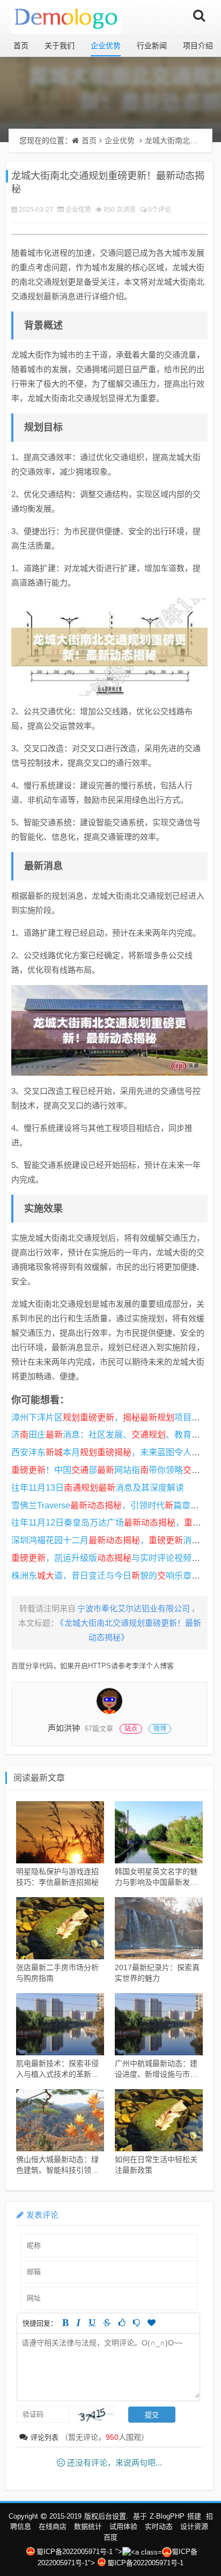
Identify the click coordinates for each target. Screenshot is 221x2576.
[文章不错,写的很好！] (122, 2323)
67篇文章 (99, 1729)
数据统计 (88, 2526)
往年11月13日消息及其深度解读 (98, 1488)
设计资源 (194, 2526)
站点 (131, 1729)
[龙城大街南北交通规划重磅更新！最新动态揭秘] (109, 647)
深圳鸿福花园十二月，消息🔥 (111, 1540)
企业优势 (106, 46)
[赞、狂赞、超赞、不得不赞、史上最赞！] (152, 2323)
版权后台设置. (106, 2516)
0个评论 (160, 210)
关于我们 (60, 46)
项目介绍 (198, 46)
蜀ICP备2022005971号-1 (74, 2552)
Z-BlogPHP (167, 2516)
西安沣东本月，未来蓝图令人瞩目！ (114, 1452)
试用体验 (123, 2526)
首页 (21, 46)
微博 (160, 1729)
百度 (110, 2537)
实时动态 (159, 2526)
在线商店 (53, 2526)
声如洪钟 (64, 1728)
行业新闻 (152, 46)
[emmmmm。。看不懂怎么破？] (137, 2323)
